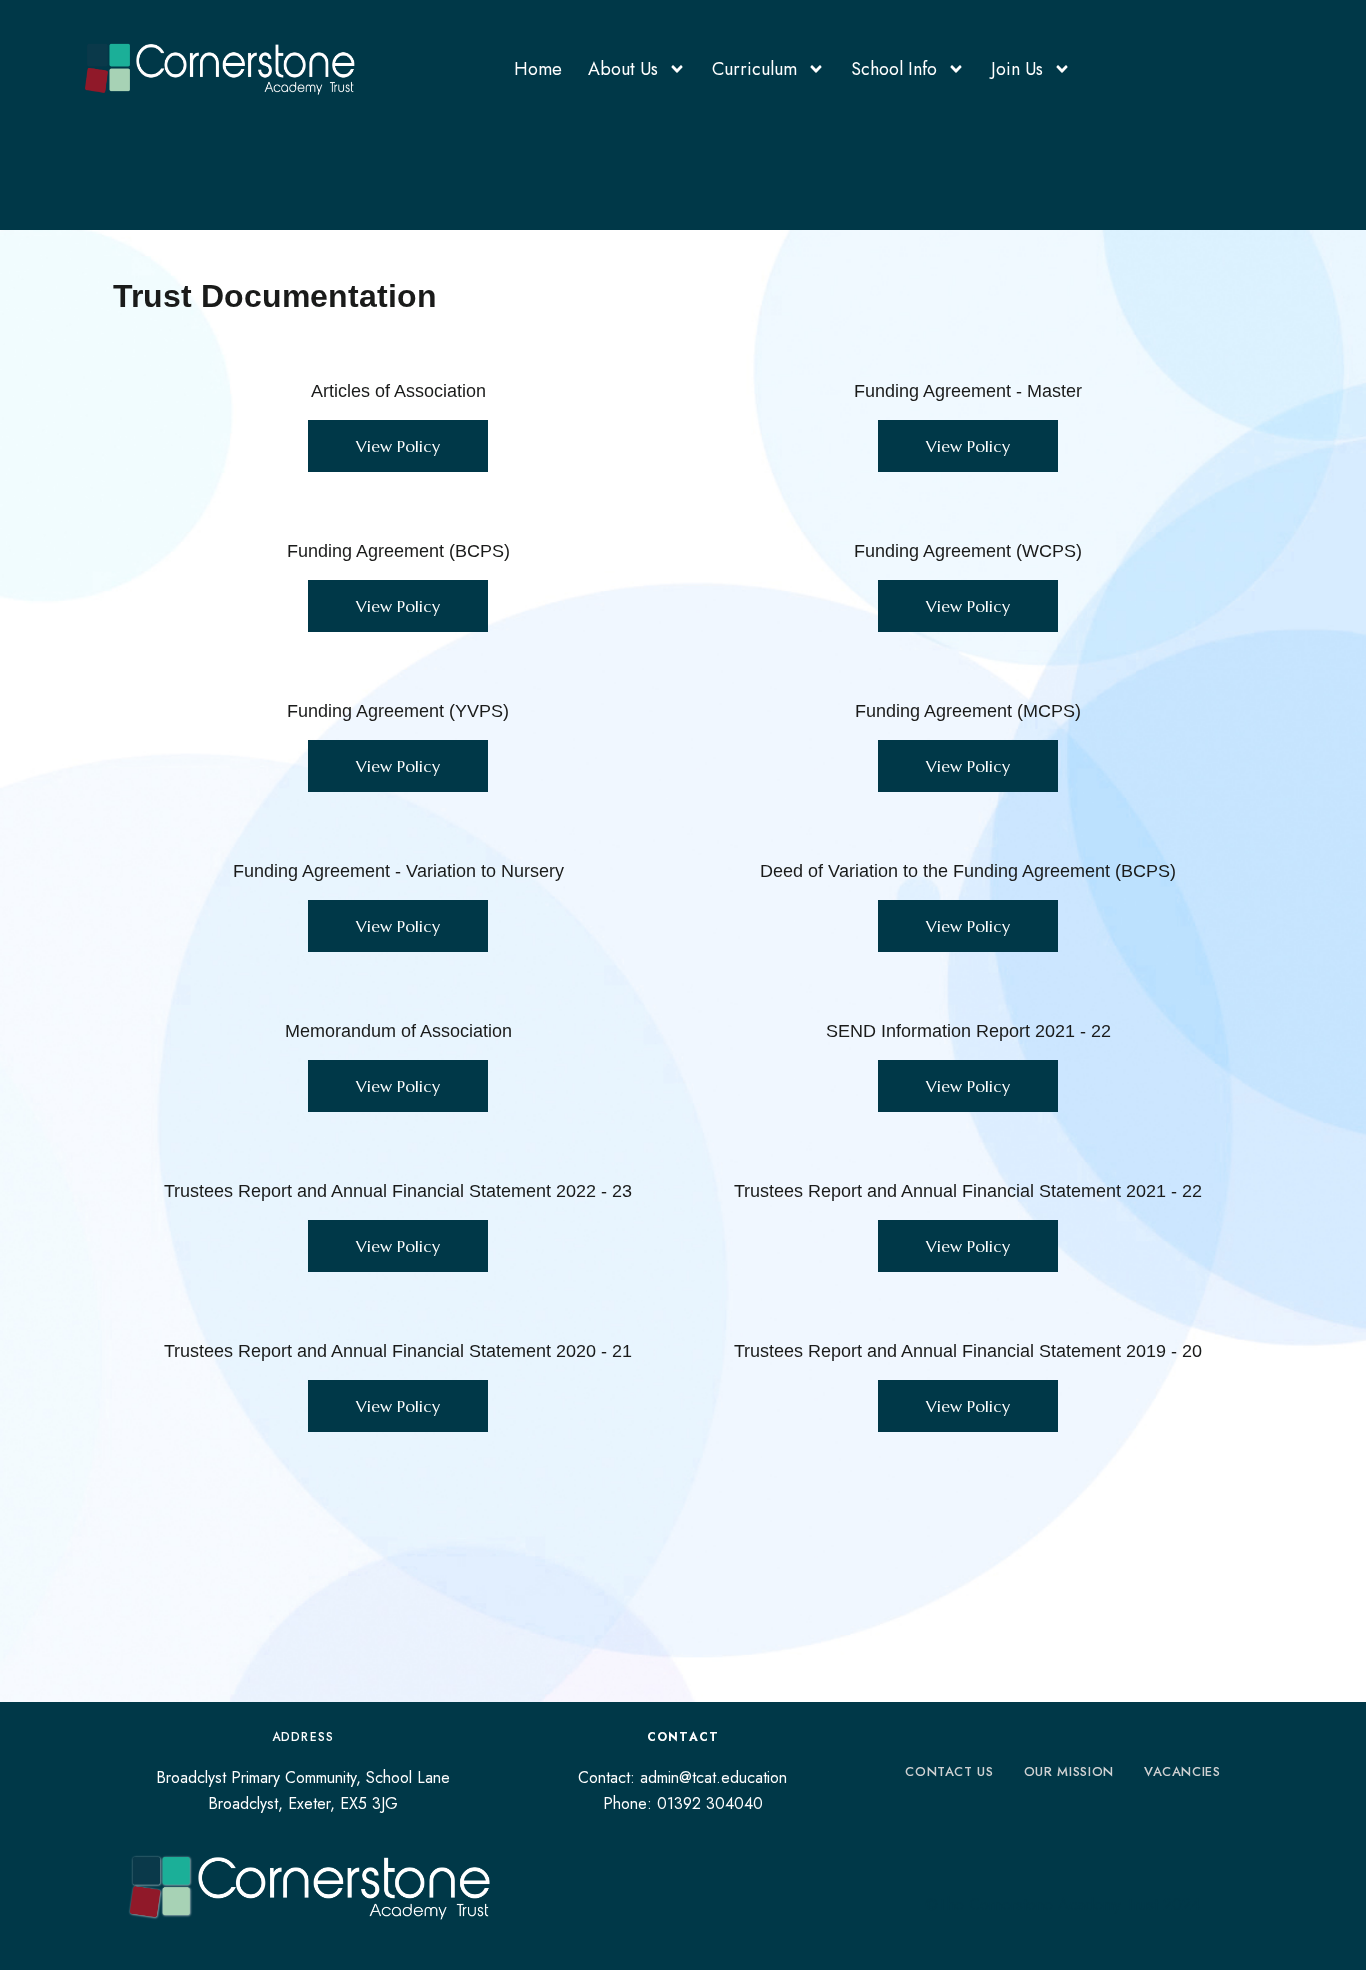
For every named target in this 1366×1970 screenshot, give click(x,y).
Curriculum (754, 69)
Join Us (1017, 69)
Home (538, 69)
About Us (623, 69)
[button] (398, 446)
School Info (894, 69)
